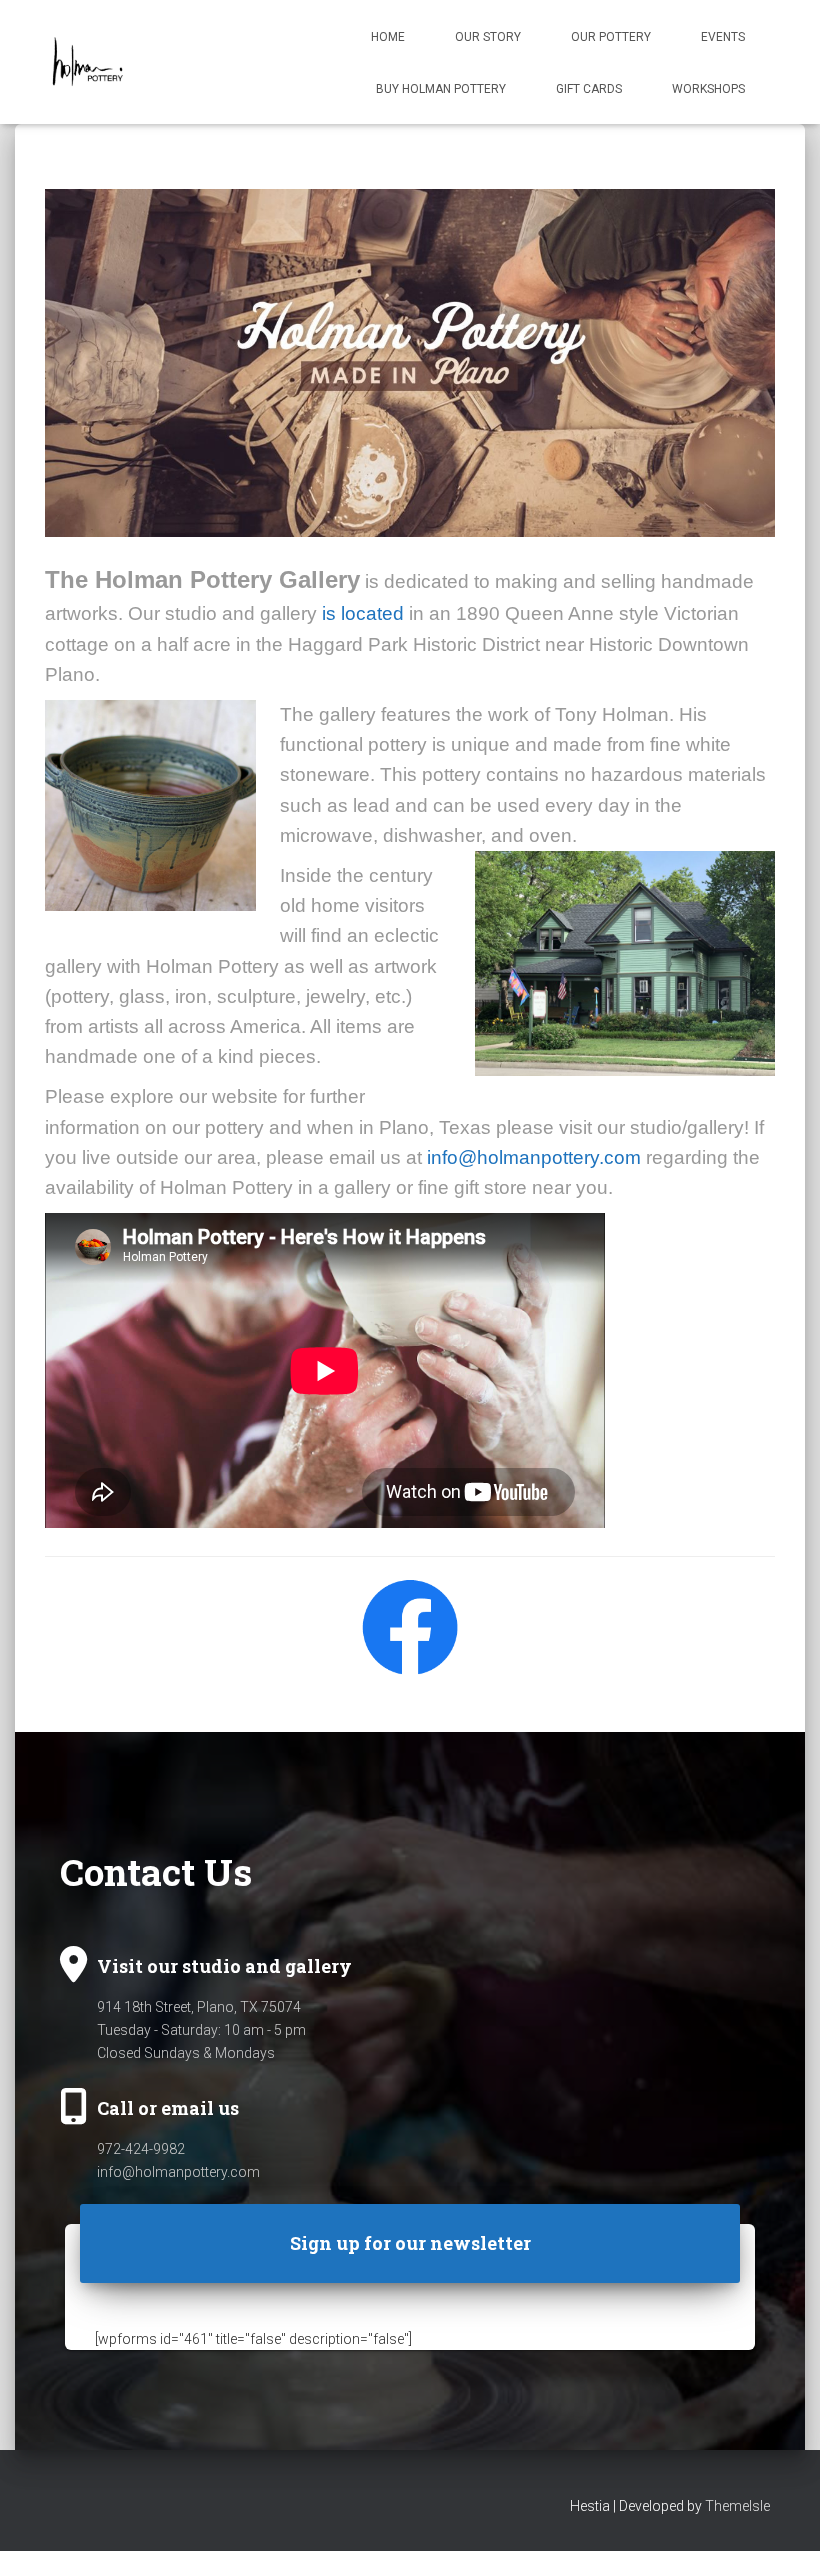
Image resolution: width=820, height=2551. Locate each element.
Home (388, 37)
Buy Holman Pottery (441, 89)
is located (363, 613)
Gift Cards (589, 89)
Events (723, 37)
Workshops (708, 89)
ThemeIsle (737, 2506)
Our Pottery (611, 37)
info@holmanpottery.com (534, 1157)
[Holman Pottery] (87, 62)
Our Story (488, 37)
